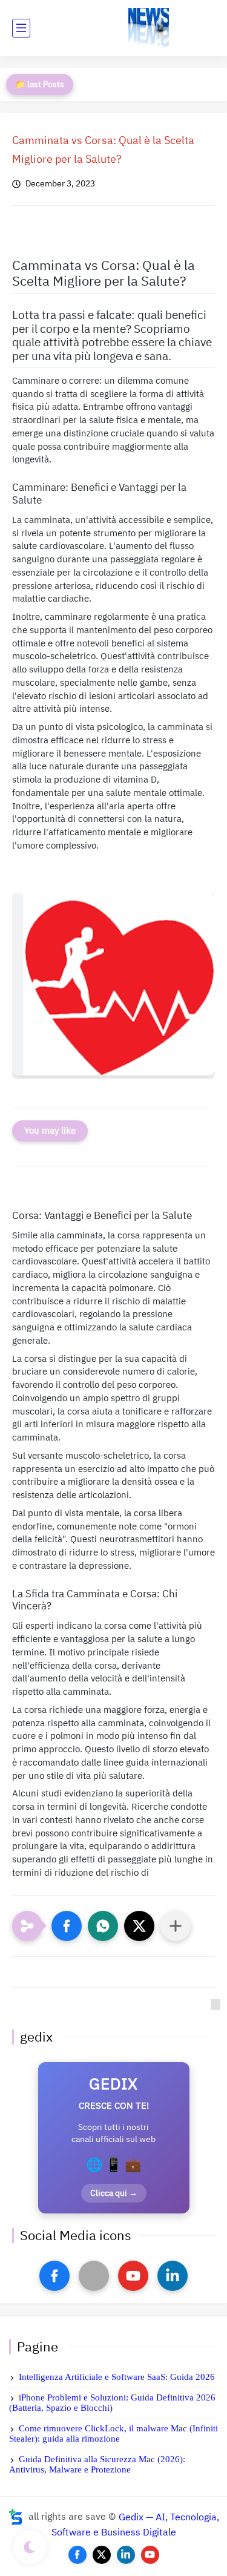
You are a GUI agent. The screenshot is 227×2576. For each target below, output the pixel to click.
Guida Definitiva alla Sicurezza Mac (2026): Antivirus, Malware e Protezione (97, 2464)
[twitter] (102, 2555)
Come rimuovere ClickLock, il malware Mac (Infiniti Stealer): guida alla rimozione (113, 2433)
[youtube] (133, 2276)
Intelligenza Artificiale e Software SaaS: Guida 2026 (117, 2377)
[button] (67, 1926)
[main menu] (21, 28)
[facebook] (54, 2276)
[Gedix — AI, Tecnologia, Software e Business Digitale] (149, 28)
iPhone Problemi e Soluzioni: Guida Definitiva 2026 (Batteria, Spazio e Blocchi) (112, 2403)
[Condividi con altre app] (176, 1926)
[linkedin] (173, 2276)
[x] (94, 2276)
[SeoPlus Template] (16, 2517)
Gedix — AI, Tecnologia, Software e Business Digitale (135, 2525)
